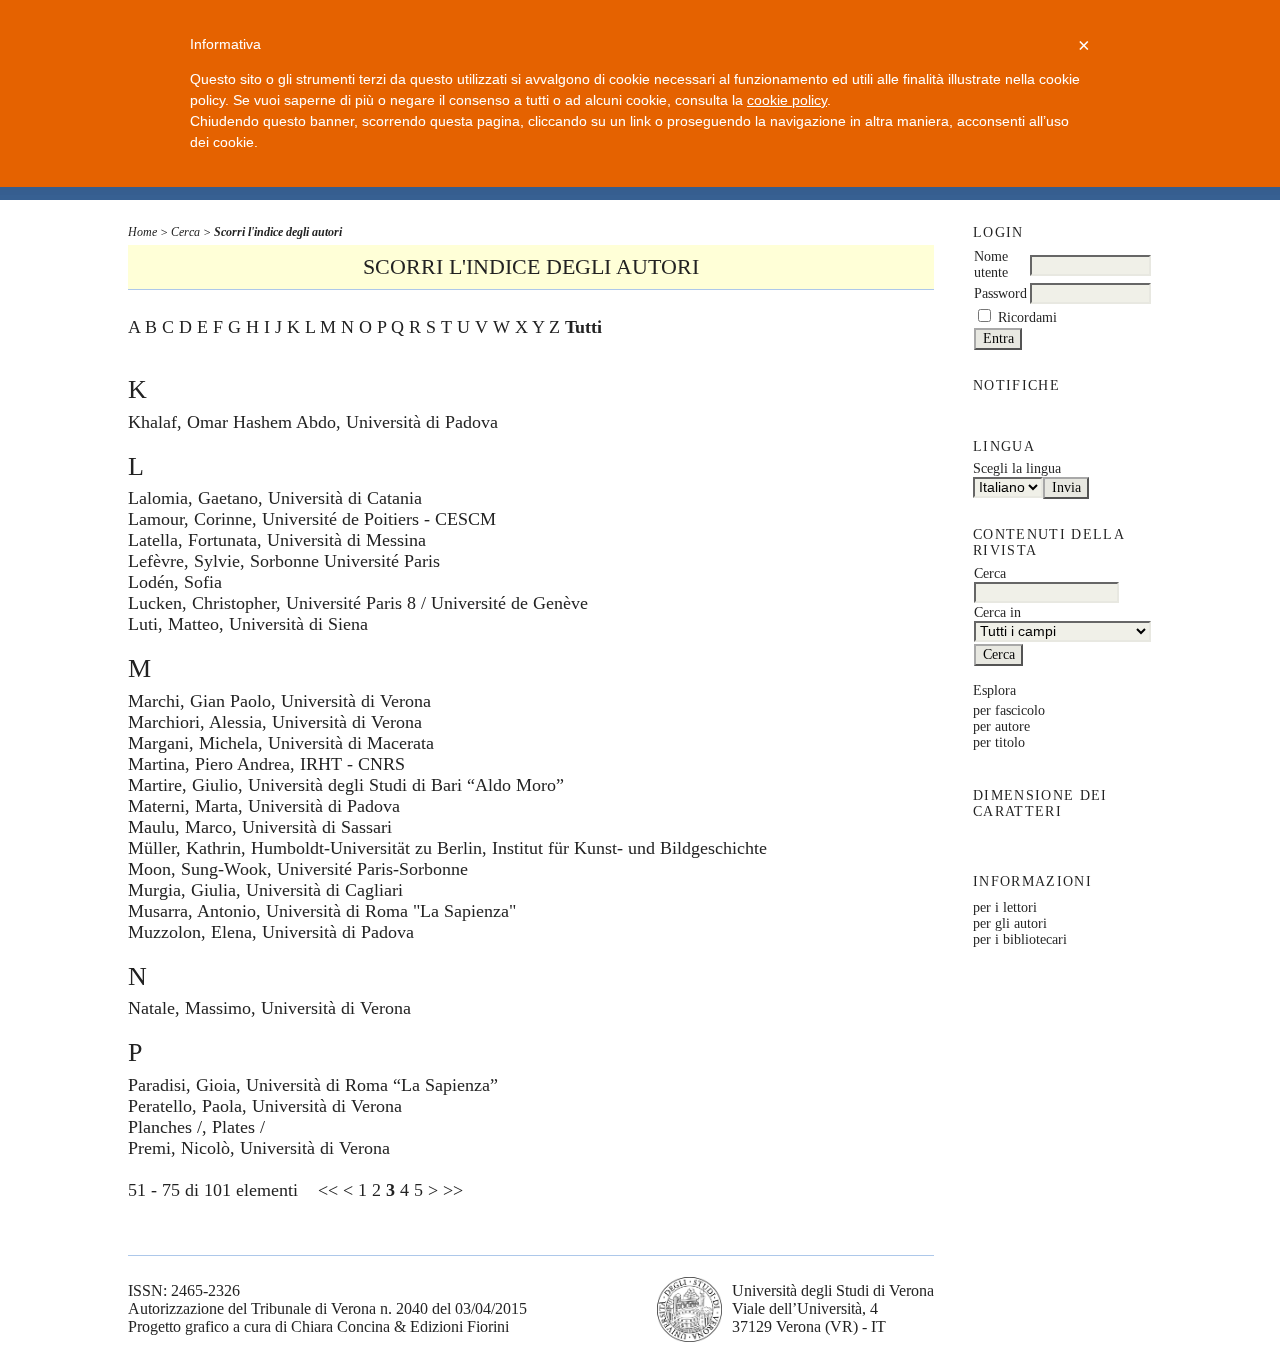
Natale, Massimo (189, 1008)
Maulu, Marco (180, 827)
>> (453, 1190)
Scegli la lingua (1017, 468)
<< (328, 1190)
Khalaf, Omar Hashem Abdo (232, 422)
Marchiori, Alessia (195, 722)
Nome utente (991, 264)
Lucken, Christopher (202, 603)
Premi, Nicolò (179, 1148)
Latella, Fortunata (192, 540)
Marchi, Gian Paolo (199, 701)
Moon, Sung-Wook (197, 869)
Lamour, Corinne (190, 519)
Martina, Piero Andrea (209, 764)
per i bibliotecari (1020, 939)
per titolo (999, 742)
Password (1000, 293)
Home (142, 232)
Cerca (185, 232)
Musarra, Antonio (192, 911)
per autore (1001, 726)
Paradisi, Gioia (182, 1085)
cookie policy (787, 100)
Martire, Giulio (183, 785)
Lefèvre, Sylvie (184, 561)
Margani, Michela (193, 743)
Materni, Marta (183, 806)
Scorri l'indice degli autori (278, 232)
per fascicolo (1009, 710)
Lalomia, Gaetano (193, 498)
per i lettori (1005, 907)
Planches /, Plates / (196, 1127)
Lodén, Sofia (175, 582)
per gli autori (1010, 923)
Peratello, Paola (185, 1106)
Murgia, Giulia (182, 890)
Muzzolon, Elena (190, 932)
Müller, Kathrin (184, 848)
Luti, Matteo (173, 624)
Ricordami (1027, 317)
